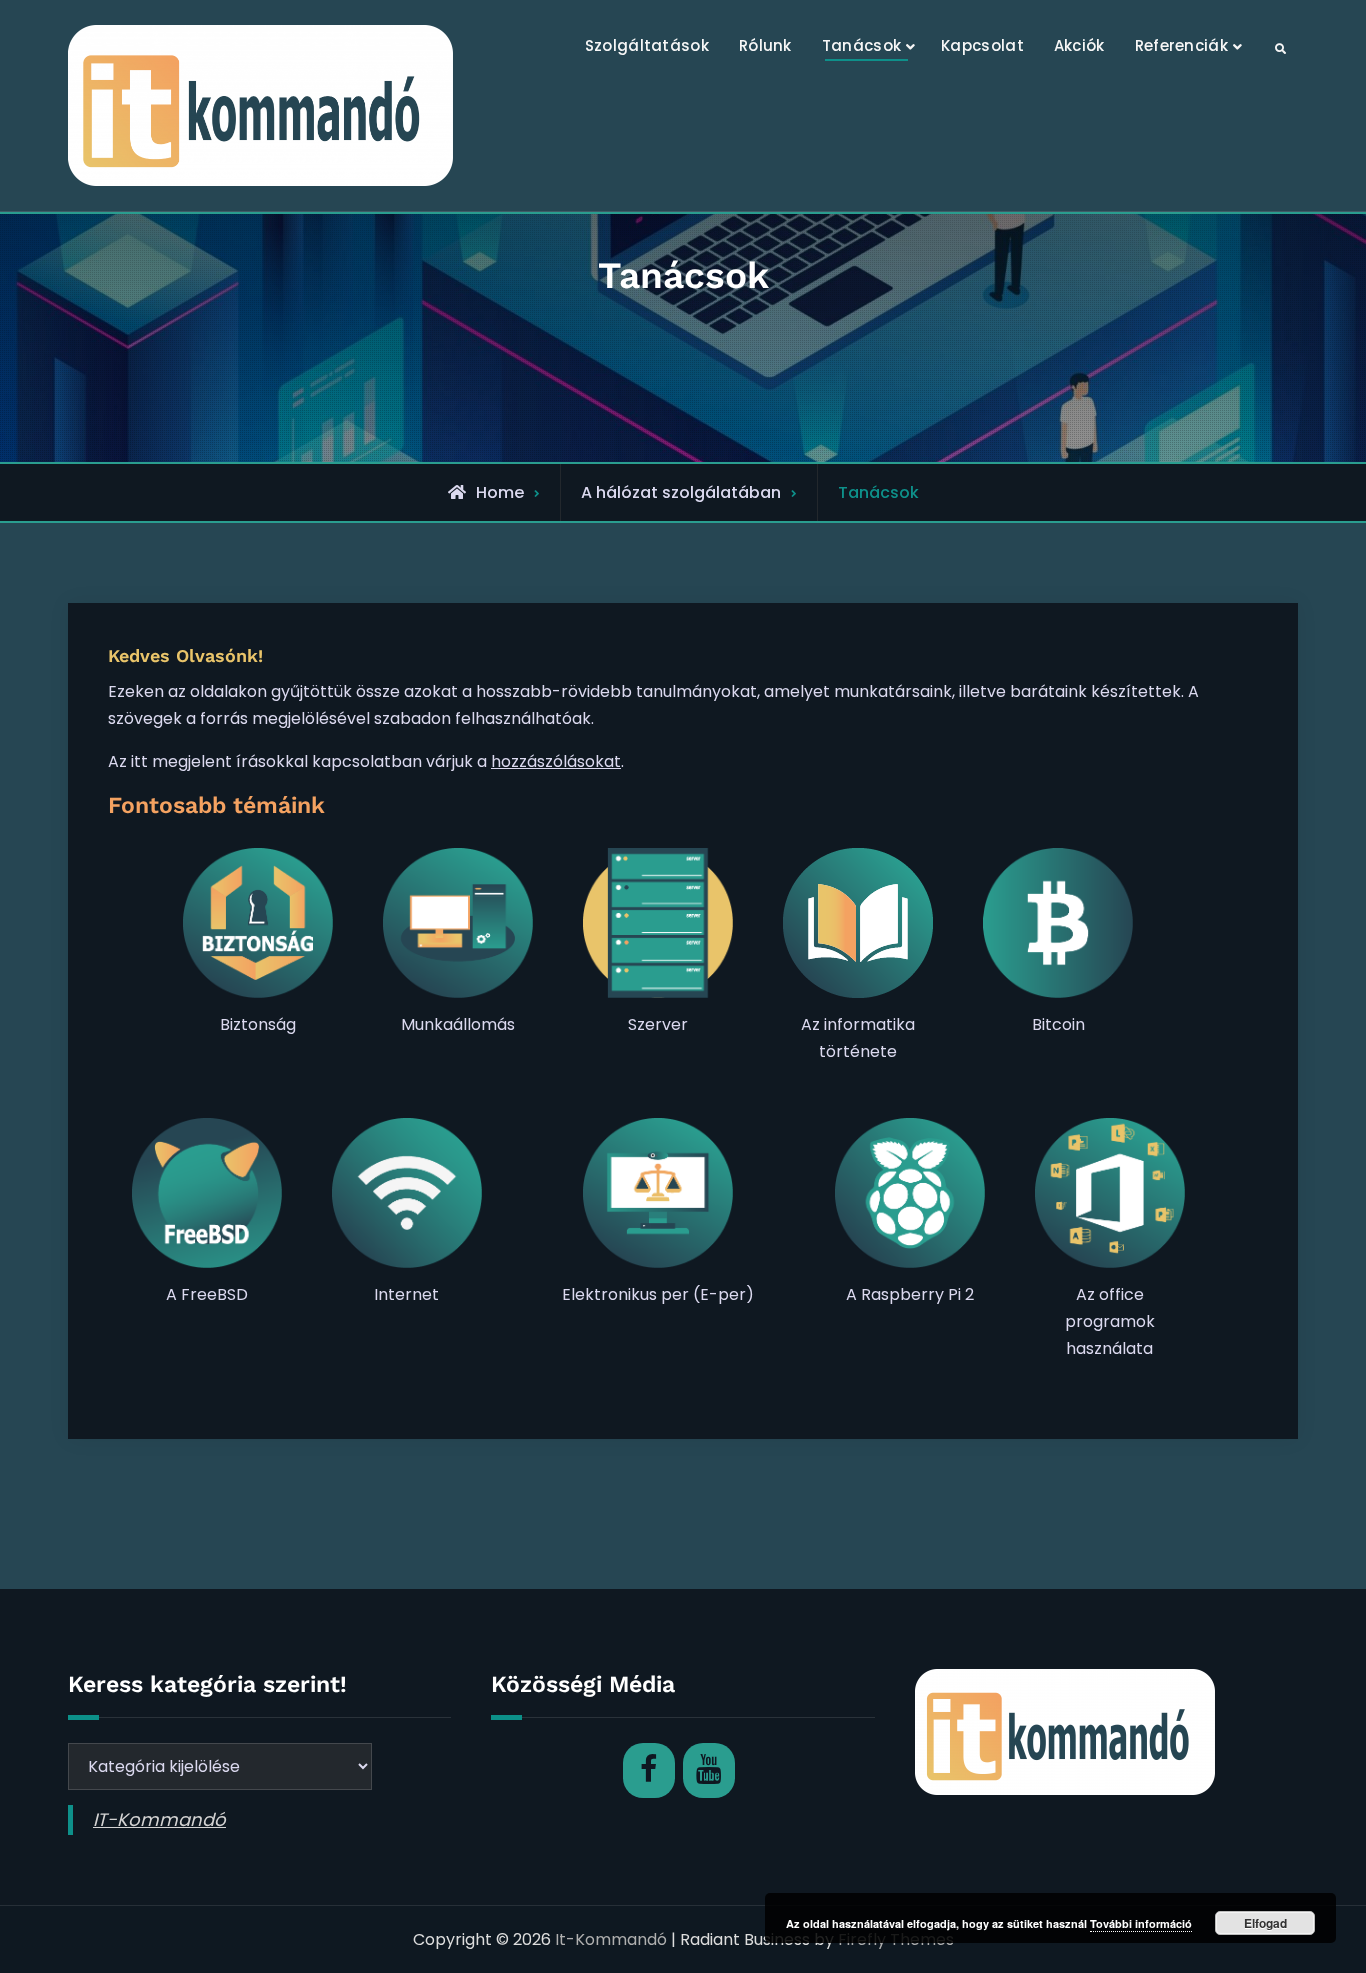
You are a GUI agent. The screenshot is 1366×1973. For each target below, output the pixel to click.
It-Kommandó (611, 1939)
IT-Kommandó (159, 1819)
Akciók (1079, 45)
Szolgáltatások (647, 45)
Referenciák (1181, 45)
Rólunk (765, 45)
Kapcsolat (982, 45)
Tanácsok (861, 45)
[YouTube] (709, 1770)
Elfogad (1265, 1923)
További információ (1141, 1923)
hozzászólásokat (556, 761)
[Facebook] (649, 1770)
